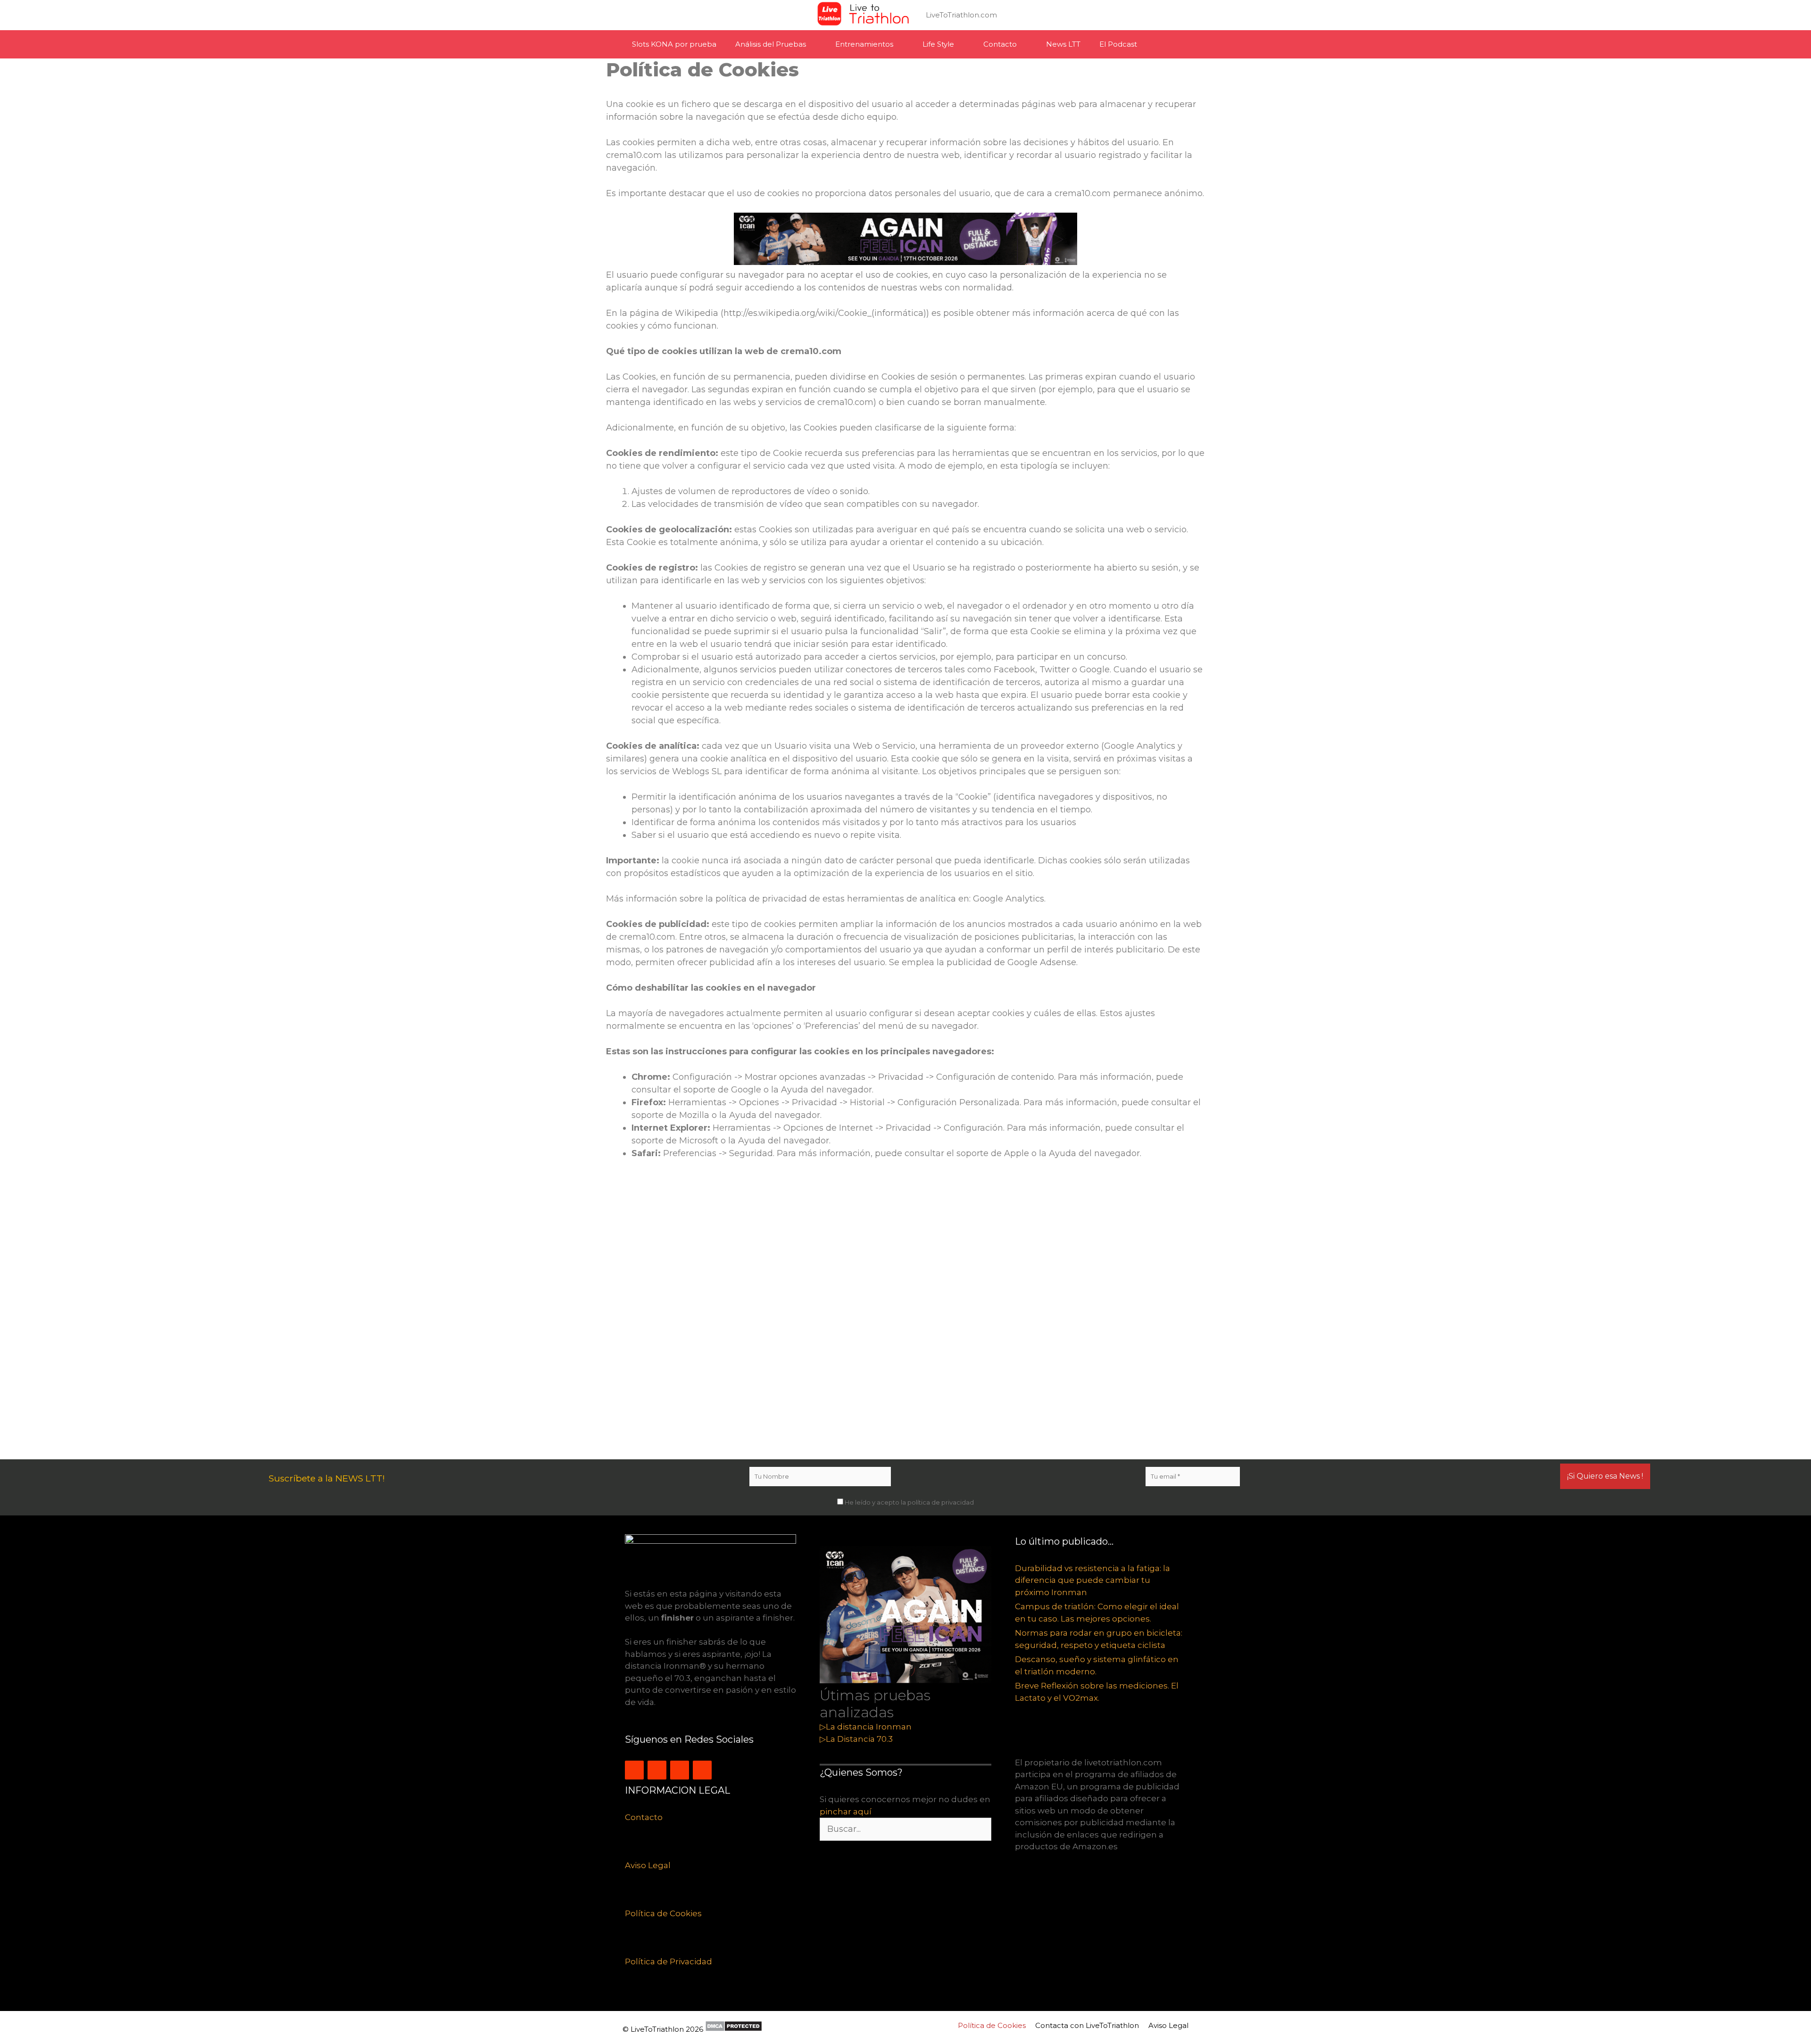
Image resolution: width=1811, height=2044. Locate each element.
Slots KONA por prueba (674, 44)
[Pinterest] (702, 1770)
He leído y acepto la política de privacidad (909, 1502)
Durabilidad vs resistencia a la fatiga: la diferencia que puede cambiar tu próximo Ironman (1092, 1580)
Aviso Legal (648, 1865)
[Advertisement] (889, 1314)
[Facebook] (680, 1770)
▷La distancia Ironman (866, 1727)
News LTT (1063, 44)
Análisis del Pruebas (771, 44)
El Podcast (1118, 44)
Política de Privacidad (669, 1961)
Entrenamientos (864, 44)
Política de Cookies (663, 1913)
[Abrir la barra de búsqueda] (1175, 44)
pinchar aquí (846, 1812)
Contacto (1000, 44)
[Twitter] (657, 1770)
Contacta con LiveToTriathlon (1087, 2025)
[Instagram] (634, 1770)
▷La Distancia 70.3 (856, 1739)
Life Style (938, 44)
